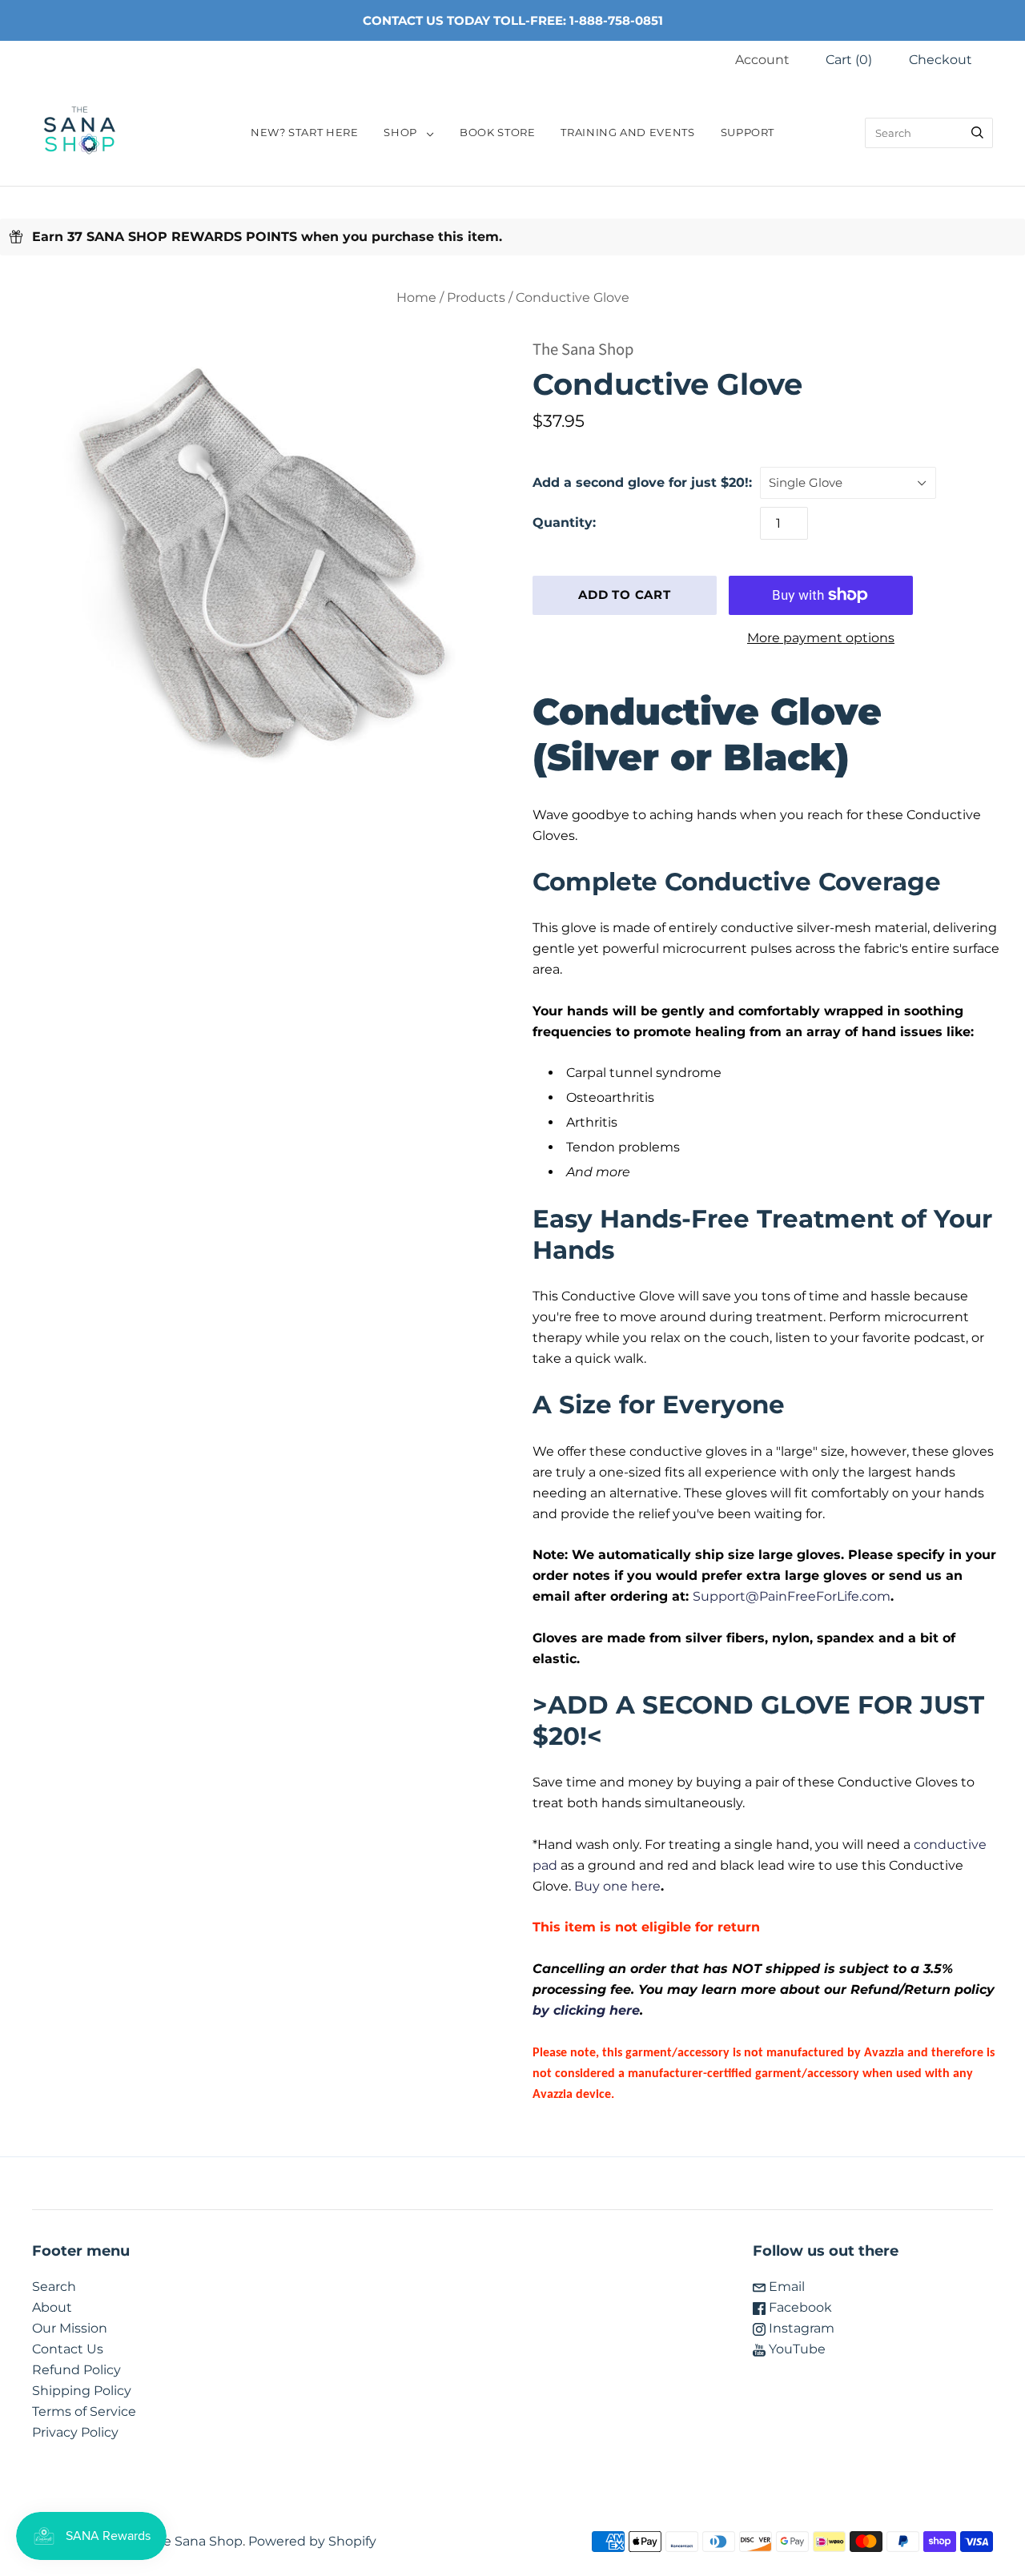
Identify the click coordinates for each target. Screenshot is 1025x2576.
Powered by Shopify (312, 2541)
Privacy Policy (75, 2432)
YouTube (796, 2349)
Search (54, 2287)
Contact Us (68, 2349)
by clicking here (586, 2010)
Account (762, 60)
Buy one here (617, 1886)
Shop (400, 133)
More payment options (821, 638)
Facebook (799, 2307)
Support (748, 133)
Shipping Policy (82, 2391)
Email (785, 2287)
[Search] (977, 133)
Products (476, 297)
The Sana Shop (583, 350)
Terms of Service (84, 2411)
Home (416, 297)
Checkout (941, 60)
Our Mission (70, 2328)
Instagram (800, 2328)
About (52, 2307)
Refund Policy (76, 2370)
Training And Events (627, 133)
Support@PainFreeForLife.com (792, 1596)
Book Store (497, 133)
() (849, 60)
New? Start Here (305, 133)
